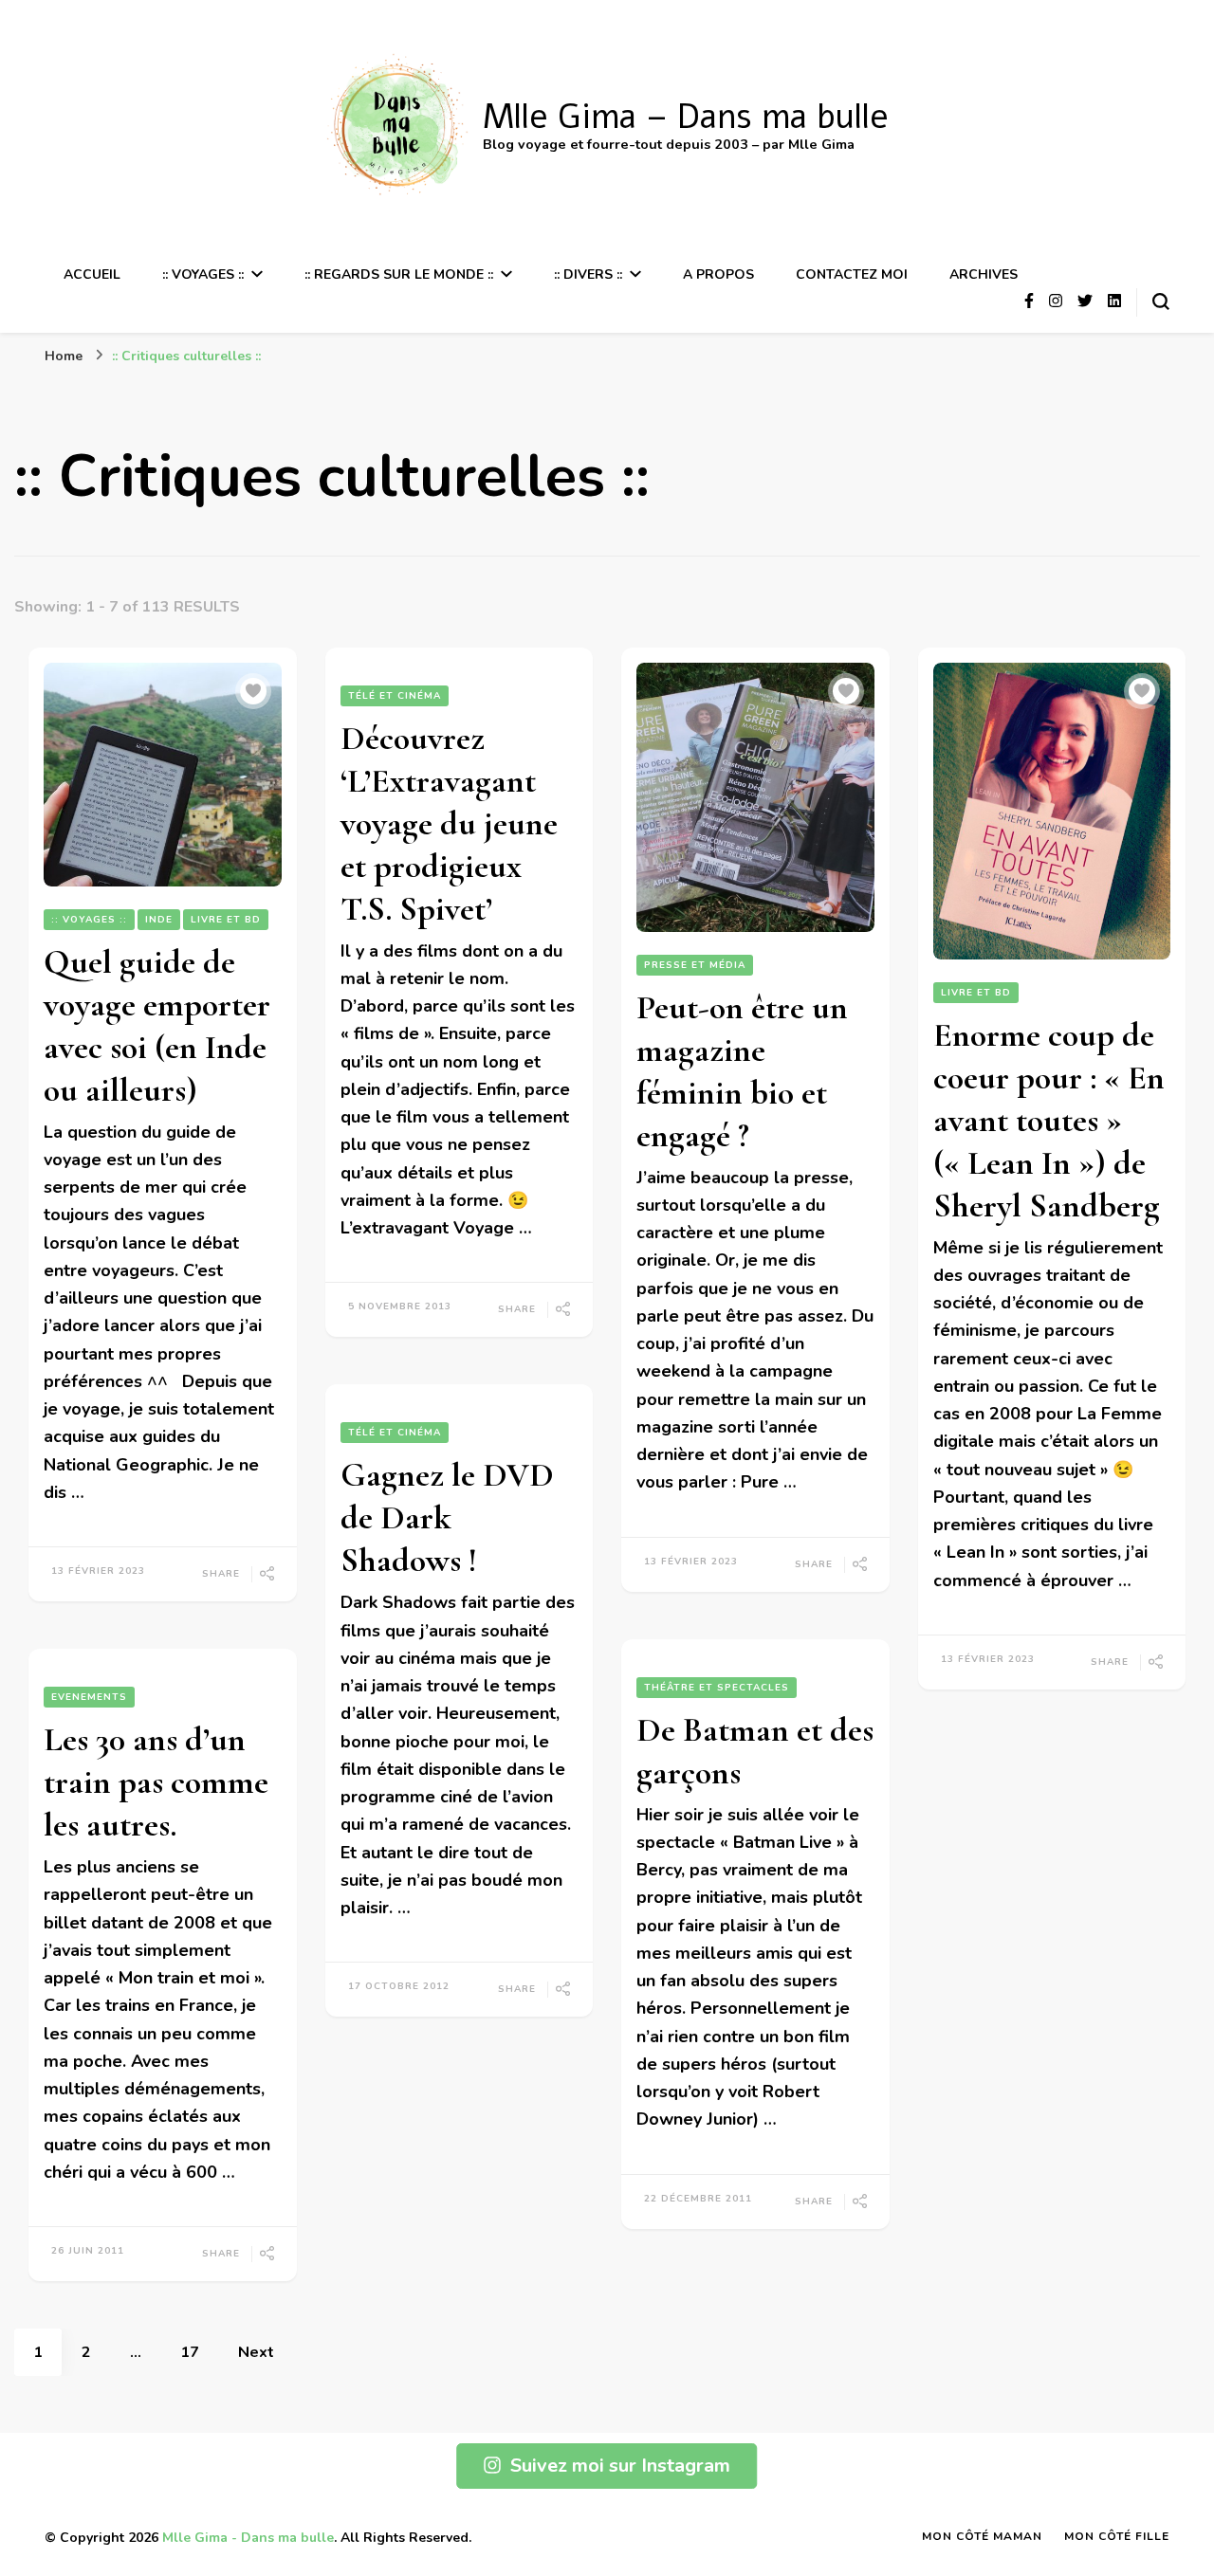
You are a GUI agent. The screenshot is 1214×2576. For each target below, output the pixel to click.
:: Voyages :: (203, 274)
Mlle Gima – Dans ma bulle (686, 117)
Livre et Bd (226, 920)
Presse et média (695, 965)
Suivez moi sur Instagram (620, 2466)
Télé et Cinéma (395, 696)
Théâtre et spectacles (717, 1688)
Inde (159, 920)
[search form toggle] (1161, 301)
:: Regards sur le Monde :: (399, 274)
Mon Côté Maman (982, 2536)
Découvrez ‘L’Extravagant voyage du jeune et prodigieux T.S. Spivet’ (449, 823)
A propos (718, 274)
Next (256, 2352)
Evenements (89, 1697)
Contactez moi (852, 274)
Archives (984, 274)
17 (199, 2352)
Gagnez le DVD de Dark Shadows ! (447, 1517)
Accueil (92, 274)
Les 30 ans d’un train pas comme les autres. (156, 1782)
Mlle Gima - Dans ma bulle (248, 2538)
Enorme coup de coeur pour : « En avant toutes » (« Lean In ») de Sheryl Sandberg (1049, 1120)
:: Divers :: (588, 274)
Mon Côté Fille (1117, 2536)
